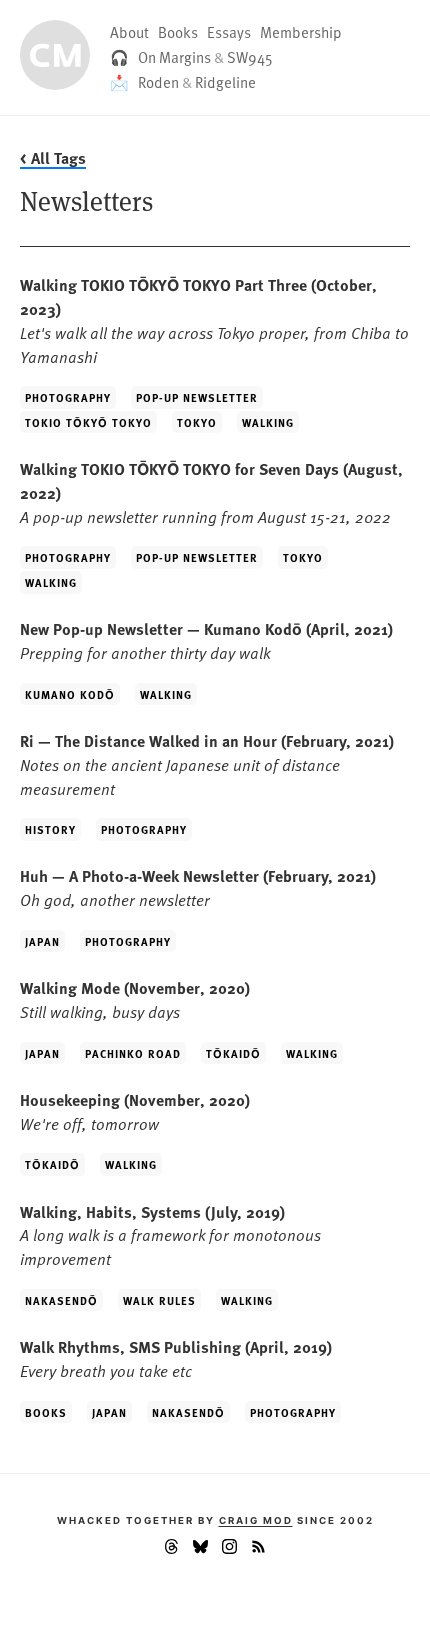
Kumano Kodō (70, 694)
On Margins (174, 57)
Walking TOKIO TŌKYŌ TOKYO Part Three (214, 319)
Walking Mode (135, 999)
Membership (301, 32)
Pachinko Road (133, 1053)
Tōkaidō (233, 1053)
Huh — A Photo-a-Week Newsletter (198, 887)
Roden (158, 82)
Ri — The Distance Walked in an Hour (207, 764)
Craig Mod (256, 1520)
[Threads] (171, 1550)
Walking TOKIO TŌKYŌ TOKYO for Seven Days (211, 492)
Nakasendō (61, 1300)
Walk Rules (159, 1300)
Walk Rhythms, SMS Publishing (176, 1358)
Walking (268, 422)
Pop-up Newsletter (197, 397)
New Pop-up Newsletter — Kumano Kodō (206, 640)
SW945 (250, 57)
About (129, 32)
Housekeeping (135, 1111)
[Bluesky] (200, 1550)
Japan (42, 941)
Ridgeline (225, 82)
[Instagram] (229, 1550)
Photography (68, 397)
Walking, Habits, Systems (170, 1235)
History (50, 829)
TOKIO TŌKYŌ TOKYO (88, 422)
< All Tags (53, 157)
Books (178, 32)
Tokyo (197, 422)
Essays (229, 32)
